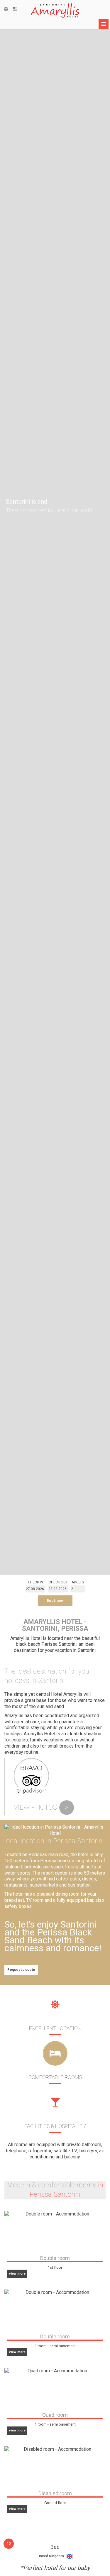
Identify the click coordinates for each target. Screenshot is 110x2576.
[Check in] (35, 1589)
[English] (6, 9)
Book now (55, 1601)
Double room (55, 2258)
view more (17, 2274)
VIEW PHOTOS (41, 1807)
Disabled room (55, 2493)
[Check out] (58, 1589)
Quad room (55, 2415)
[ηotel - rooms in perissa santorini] (55, 10)
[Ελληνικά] (15, 9)
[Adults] (78, 1589)
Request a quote (21, 1970)
